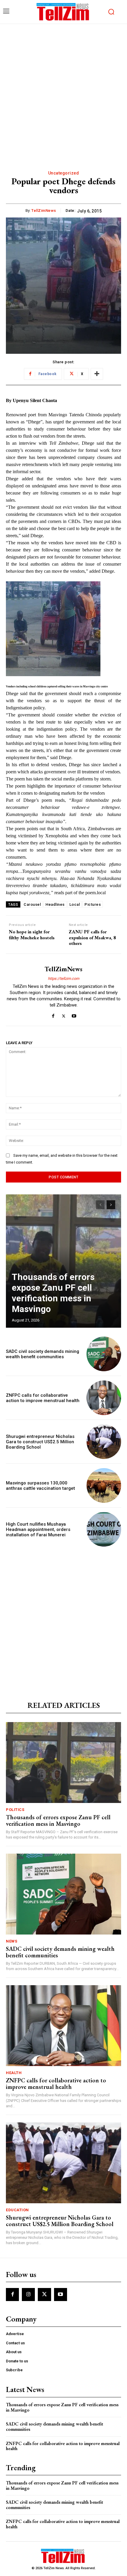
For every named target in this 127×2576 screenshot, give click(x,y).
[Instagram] (28, 2295)
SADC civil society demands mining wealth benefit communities (43, 1354)
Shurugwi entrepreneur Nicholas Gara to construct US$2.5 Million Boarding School (40, 1442)
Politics (15, 1810)
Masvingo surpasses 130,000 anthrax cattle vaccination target (40, 1486)
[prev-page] (100, 1205)
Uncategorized (64, 173)
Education (17, 2210)
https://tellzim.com (63, 979)
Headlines (55, 904)
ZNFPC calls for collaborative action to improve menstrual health (43, 1398)
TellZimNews (44, 211)
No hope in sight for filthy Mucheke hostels (32, 935)
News (12, 1941)
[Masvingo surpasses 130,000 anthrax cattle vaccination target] (104, 1485)
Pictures (93, 904)
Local (75, 904)
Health (14, 2073)
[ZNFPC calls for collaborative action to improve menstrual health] (104, 1398)
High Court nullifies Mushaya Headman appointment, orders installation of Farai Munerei (38, 1529)
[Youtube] (74, 1015)
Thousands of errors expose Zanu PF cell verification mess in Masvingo (53, 1293)
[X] (64, 1015)
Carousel (32, 904)
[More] (97, 374)
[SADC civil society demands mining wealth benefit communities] (104, 1354)
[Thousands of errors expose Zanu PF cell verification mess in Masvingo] (63, 1261)
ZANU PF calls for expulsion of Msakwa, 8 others (92, 937)
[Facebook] (53, 1015)
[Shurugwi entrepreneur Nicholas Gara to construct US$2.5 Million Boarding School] (104, 1442)
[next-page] (111, 1205)
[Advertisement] (63, 91)
